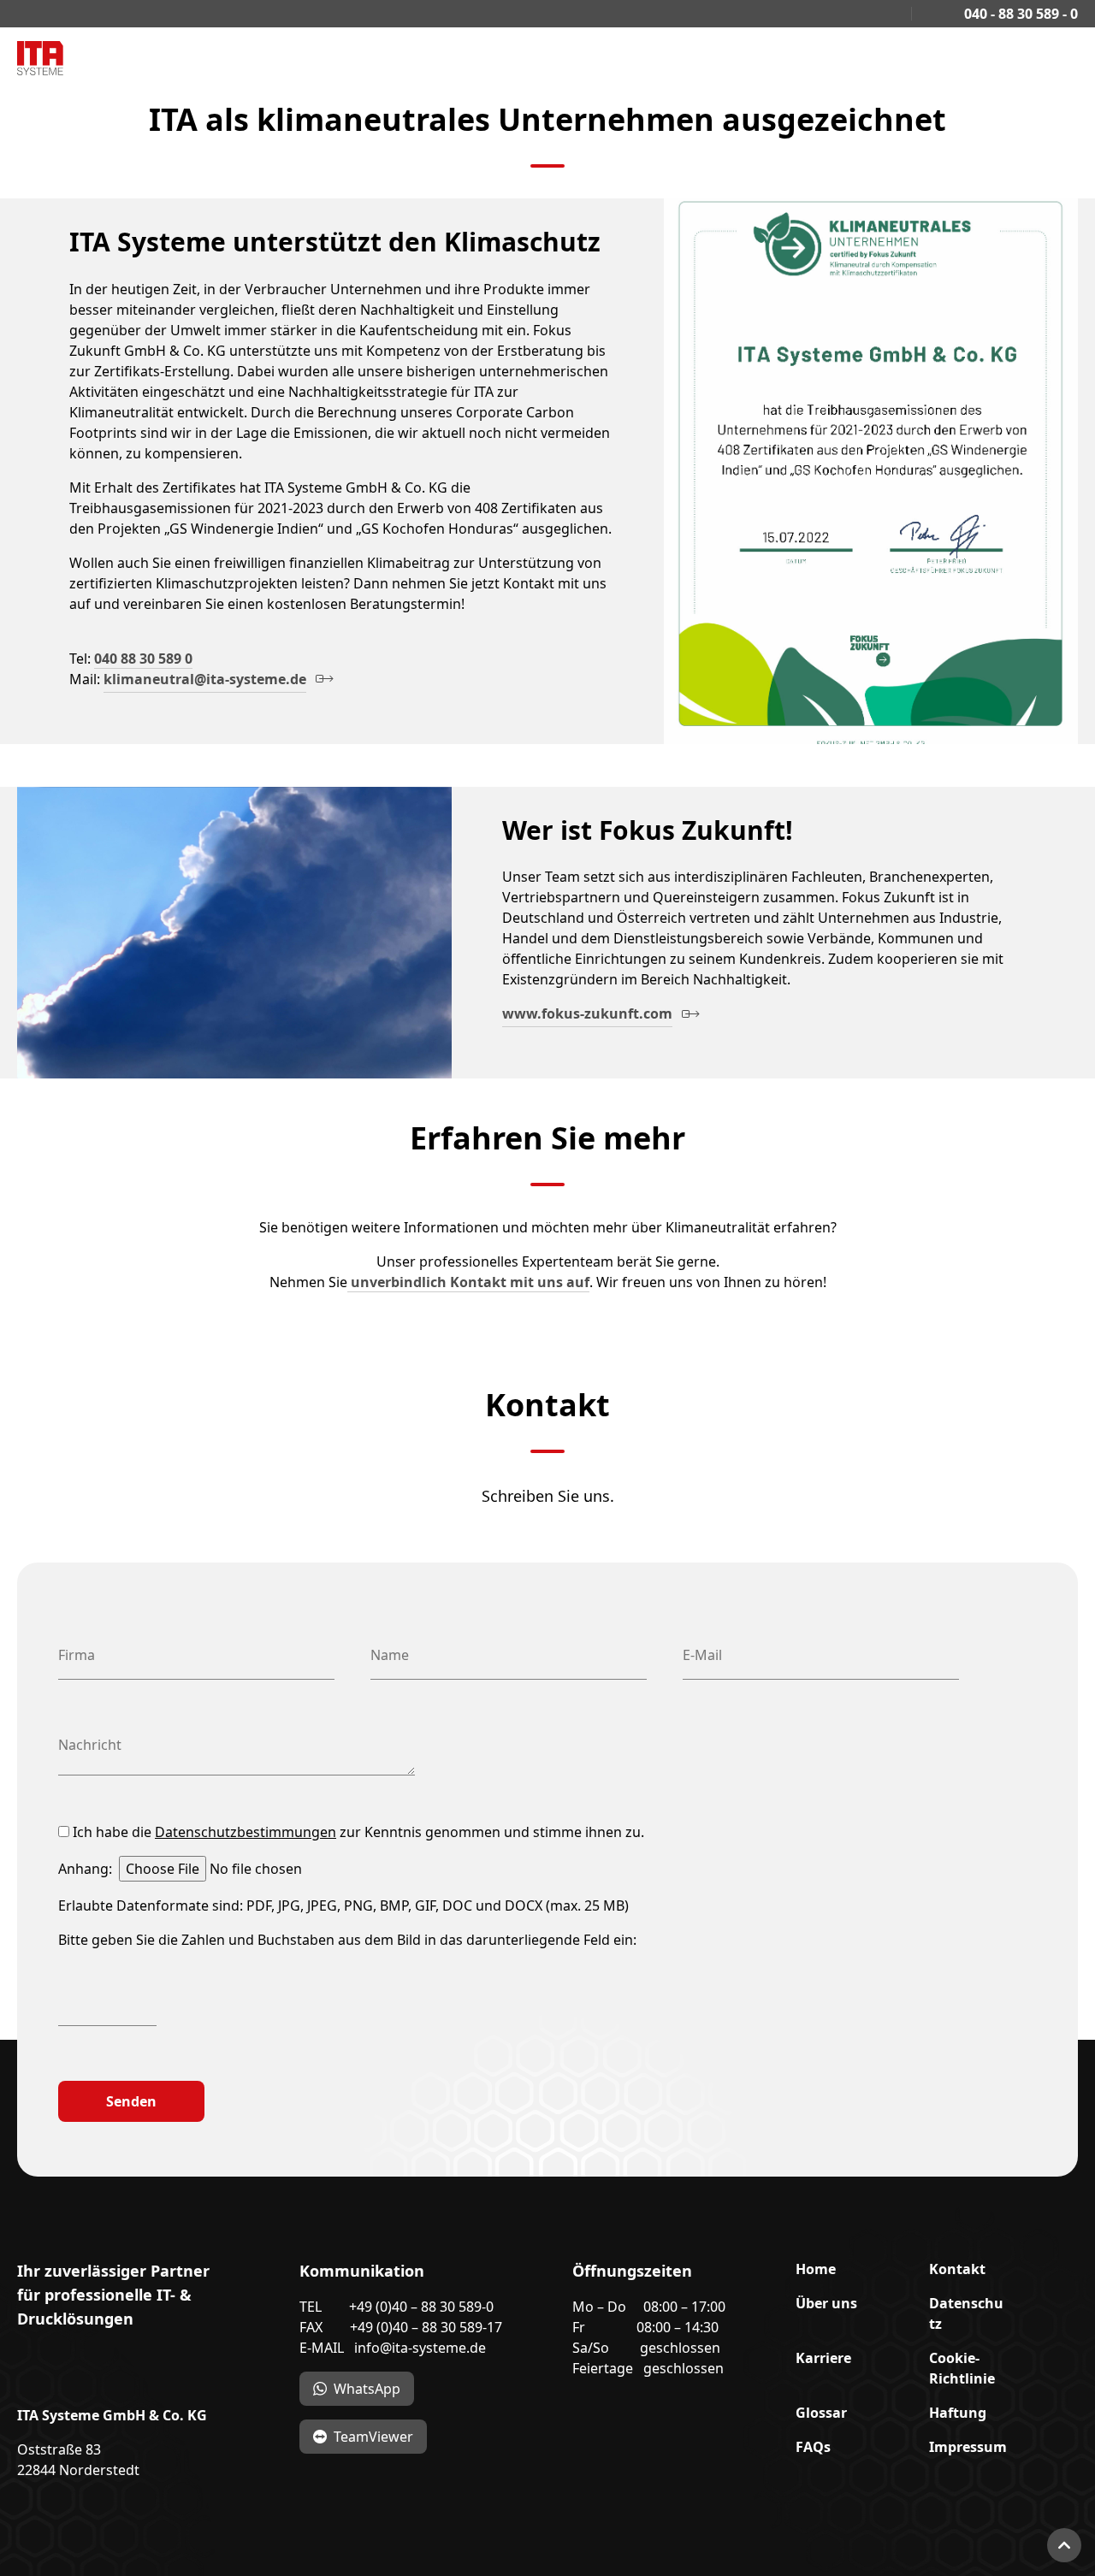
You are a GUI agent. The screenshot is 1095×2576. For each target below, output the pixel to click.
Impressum (968, 2447)
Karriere (823, 2358)
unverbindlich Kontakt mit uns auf (468, 1282)
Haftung (958, 2413)
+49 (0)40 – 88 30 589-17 (426, 2327)
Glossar (821, 2413)
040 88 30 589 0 (143, 659)
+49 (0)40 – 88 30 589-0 (421, 2307)
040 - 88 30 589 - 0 (1019, 14)
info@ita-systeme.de (420, 2348)
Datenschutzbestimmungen (246, 1832)
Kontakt (957, 2269)
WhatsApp (367, 2389)
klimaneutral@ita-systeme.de (205, 679)
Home (816, 2269)
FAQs (813, 2447)
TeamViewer (373, 2437)
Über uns (826, 2303)
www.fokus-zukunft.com (587, 1013)
